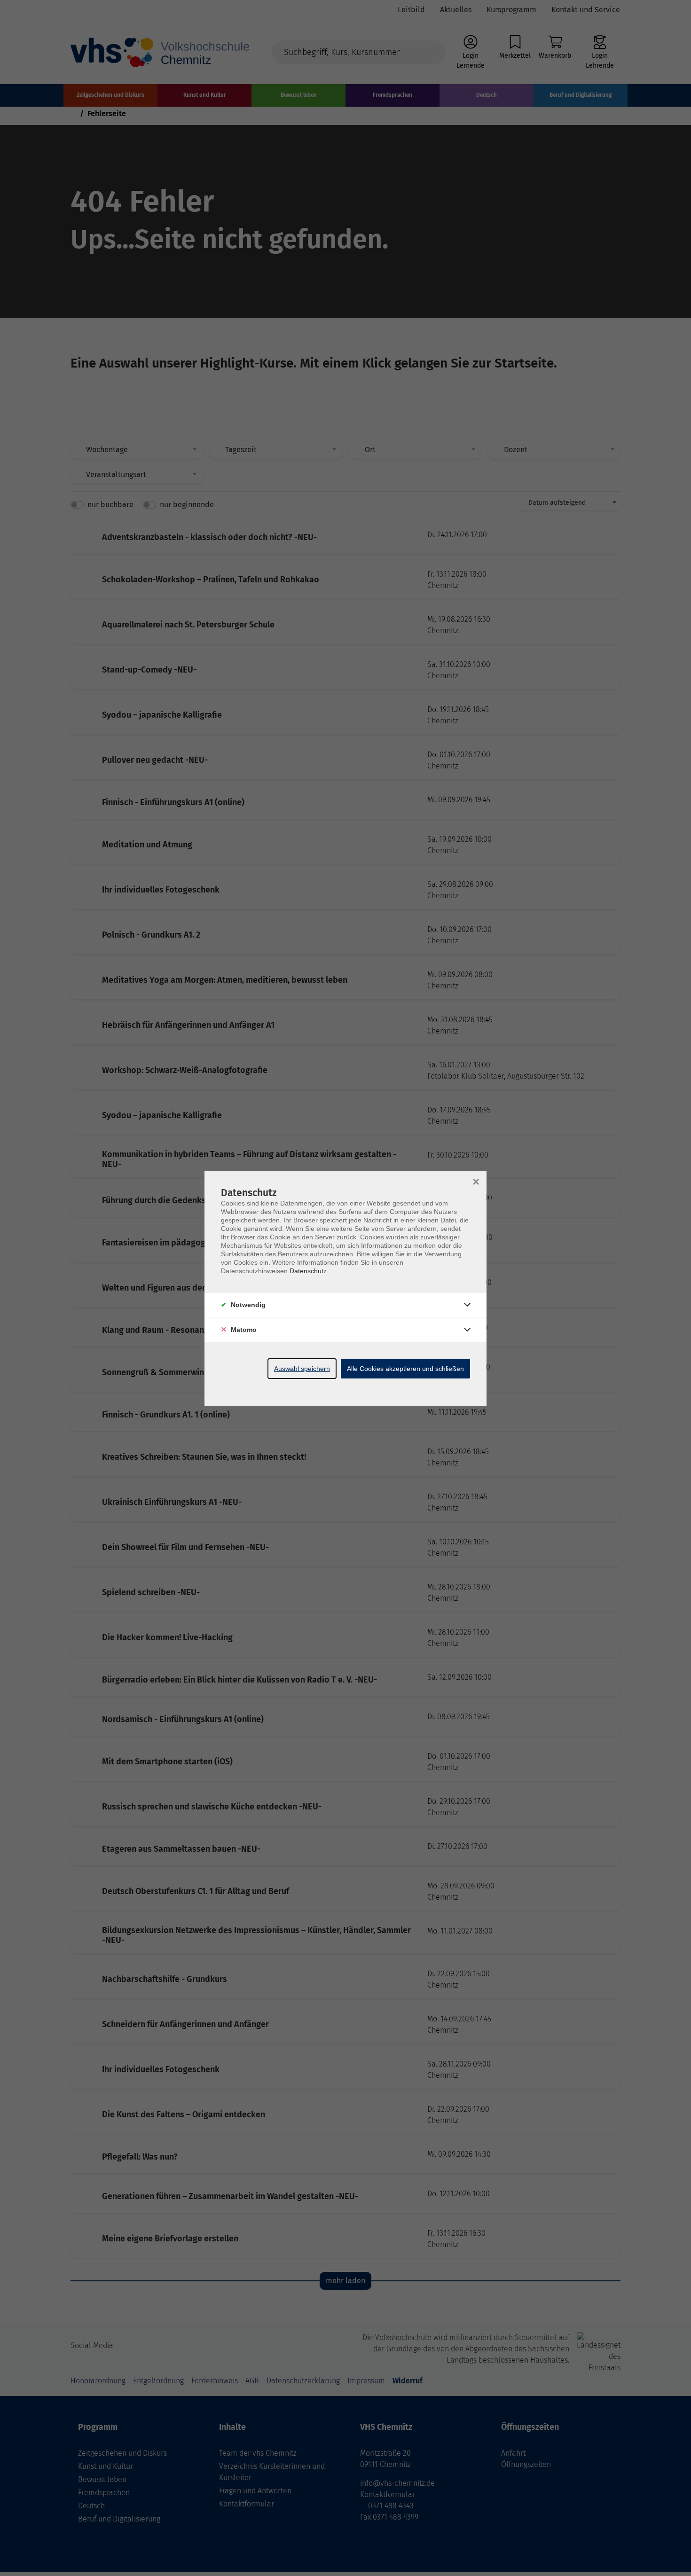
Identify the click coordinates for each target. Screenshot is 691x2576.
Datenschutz (308, 1271)
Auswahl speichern (302, 1369)
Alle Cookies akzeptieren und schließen (405, 1369)
